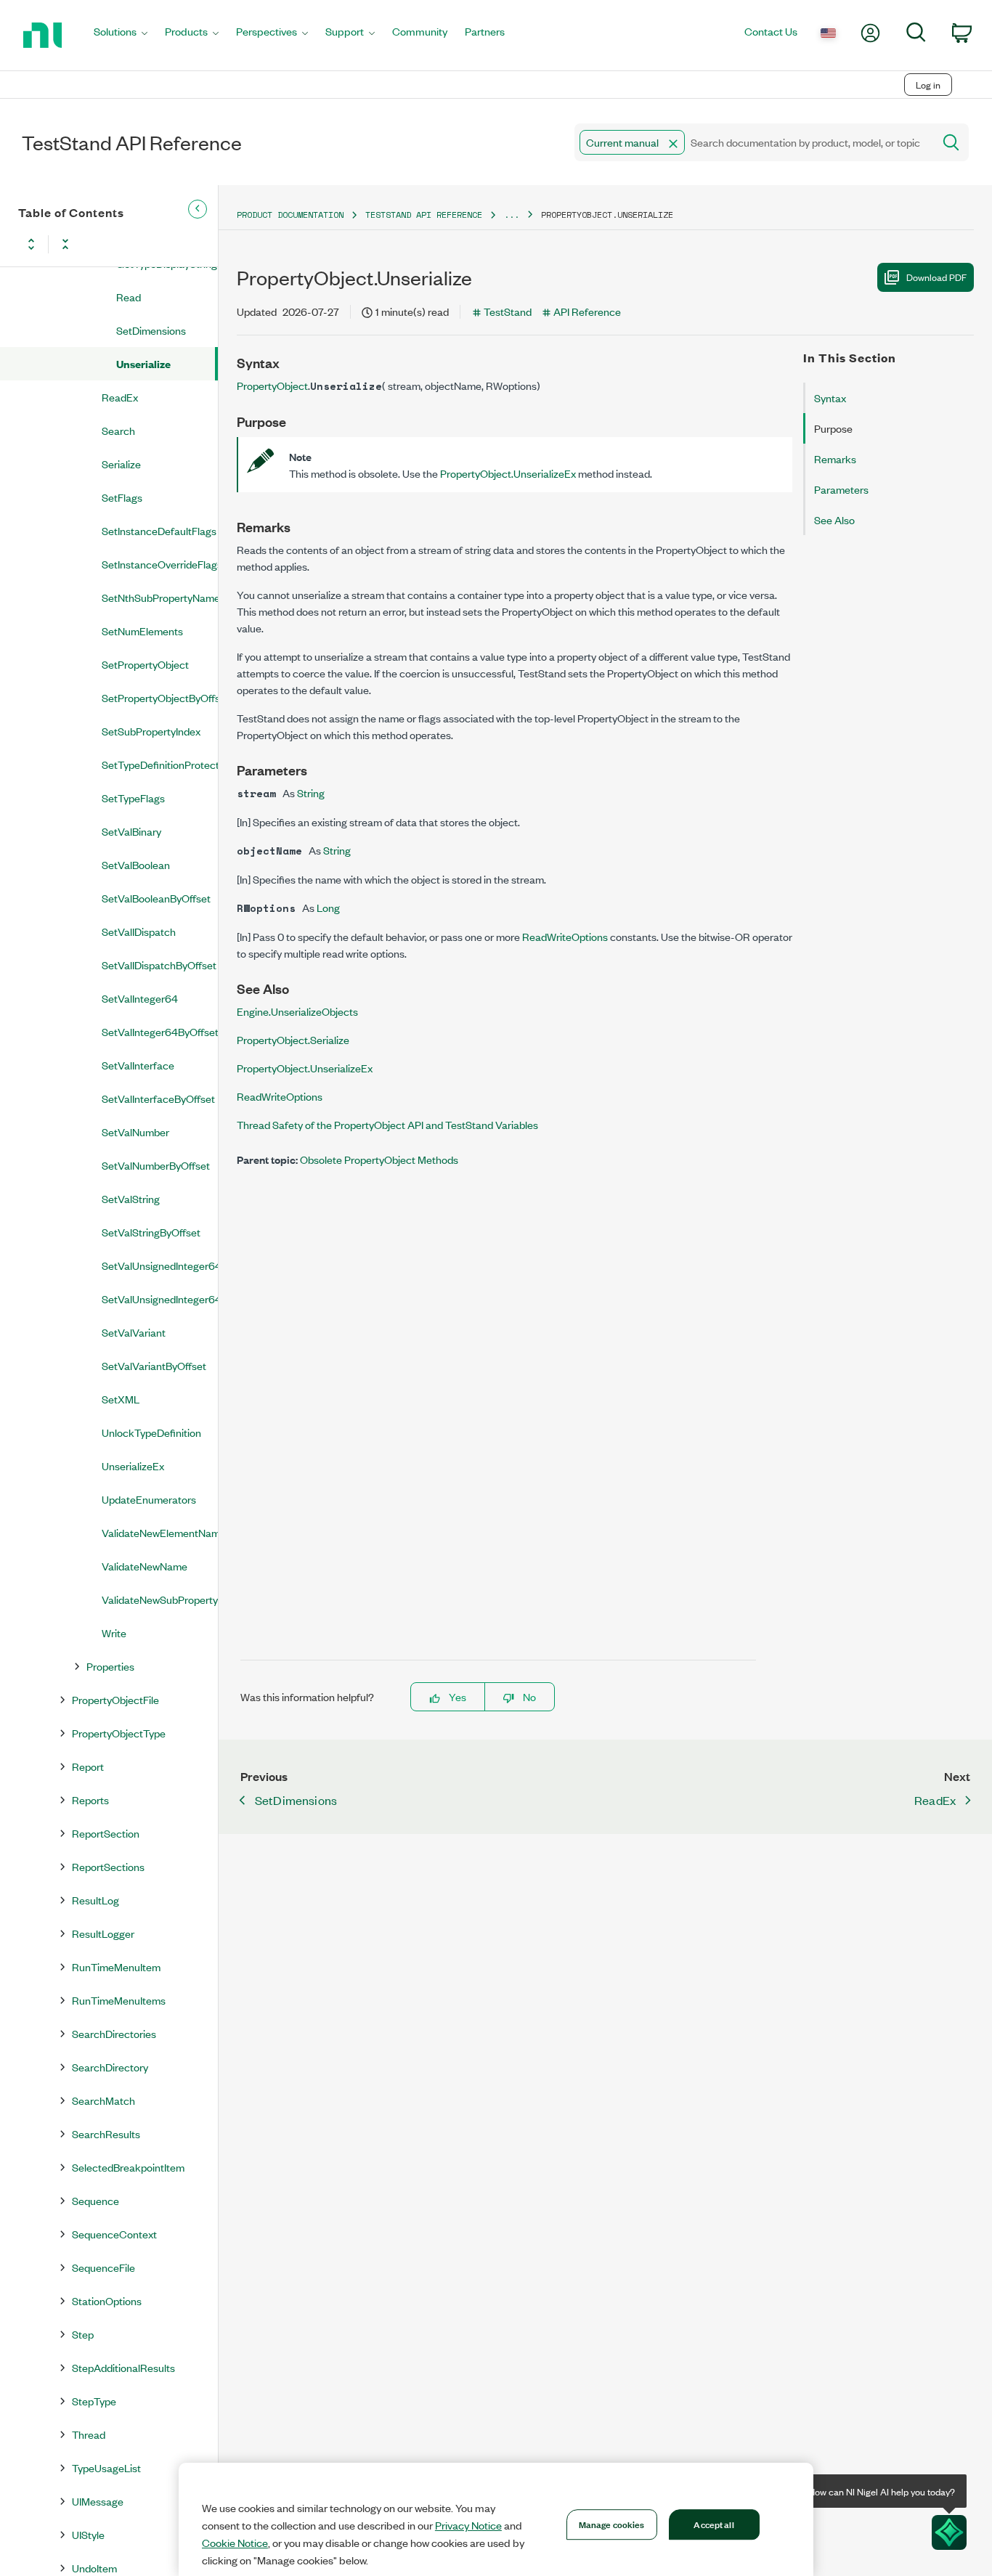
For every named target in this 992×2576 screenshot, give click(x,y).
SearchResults (106, 2133)
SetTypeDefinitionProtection (160, 764)
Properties (110, 1666)
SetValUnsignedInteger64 (160, 1265)
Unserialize (143, 363)
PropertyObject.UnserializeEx (509, 473)
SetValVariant (134, 1332)
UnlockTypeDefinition (151, 1432)
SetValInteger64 (140, 998)
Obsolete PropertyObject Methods (379, 1159)
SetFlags (122, 497)
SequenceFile (103, 2267)
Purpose (833, 428)
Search (118, 430)
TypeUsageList (106, 2467)
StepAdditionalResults (123, 2367)
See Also (834, 519)
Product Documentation (290, 215)
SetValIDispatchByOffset (159, 965)
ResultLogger (103, 1933)
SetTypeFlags (133, 798)
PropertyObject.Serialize (293, 1039)
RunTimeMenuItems (119, 2000)
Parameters (841, 489)
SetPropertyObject (145, 664)
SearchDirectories (114, 2033)
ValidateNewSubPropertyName (160, 1599)
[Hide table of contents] (198, 209)
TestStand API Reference (424, 215)
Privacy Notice (468, 2525)
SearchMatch (103, 2100)
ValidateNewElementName (160, 1532)
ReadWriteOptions (566, 936)
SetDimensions (151, 330)
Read (129, 297)
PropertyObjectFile (115, 1699)
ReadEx (120, 397)
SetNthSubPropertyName (160, 597)
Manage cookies (612, 2524)
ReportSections (108, 1866)
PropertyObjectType (119, 1733)
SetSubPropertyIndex (151, 731)
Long (328, 907)
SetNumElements (142, 631)
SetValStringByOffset (151, 1232)
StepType (94, 2401)
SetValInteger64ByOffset (160, 1031)
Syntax (830, 398)
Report (88, 1766)
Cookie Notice (235, 2543)
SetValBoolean (136, 864)
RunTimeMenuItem (116, 1966)
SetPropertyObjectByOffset (160, 697)
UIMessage (98, 2501)
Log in (928, 85)
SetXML (121, 1399)
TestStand (508, 311)
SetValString (131, 1198)
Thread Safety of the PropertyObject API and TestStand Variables (387, 1124)
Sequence (95, 2200)
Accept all (713, 2524)
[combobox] (753, 142)
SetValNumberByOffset (156, 1165)
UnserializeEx (133, 1466)
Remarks (835, 458)
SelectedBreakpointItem (128, 2167)
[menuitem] (121, 35)
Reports (90, 1799)
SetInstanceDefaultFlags (159, 530)
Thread (89, 2434)
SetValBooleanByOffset (156, 898)
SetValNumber (135, 1132)
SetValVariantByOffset (154, 1365)
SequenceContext (114, 2234)
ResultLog (95, 1900)
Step (83, 2334)
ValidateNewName (145, 1566)
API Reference (587, 311)
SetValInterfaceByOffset (158, 1098)
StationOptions (107, 2300)
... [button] (512, 215)
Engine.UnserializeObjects (297, 1011)
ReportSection (106, 1833)
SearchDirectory (110, 2067)
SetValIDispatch (139, 931)
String (311, 792)
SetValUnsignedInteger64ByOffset (160, 1299)
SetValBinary (131, 831)
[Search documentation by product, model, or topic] (950, 142)
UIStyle (88, 2534)
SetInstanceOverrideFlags (160, 564)
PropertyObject (272, 385)
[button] (673, 144)
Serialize (121, 464)
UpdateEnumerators (149, 1499)
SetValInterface (138, 1065)
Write (114, 1633)
